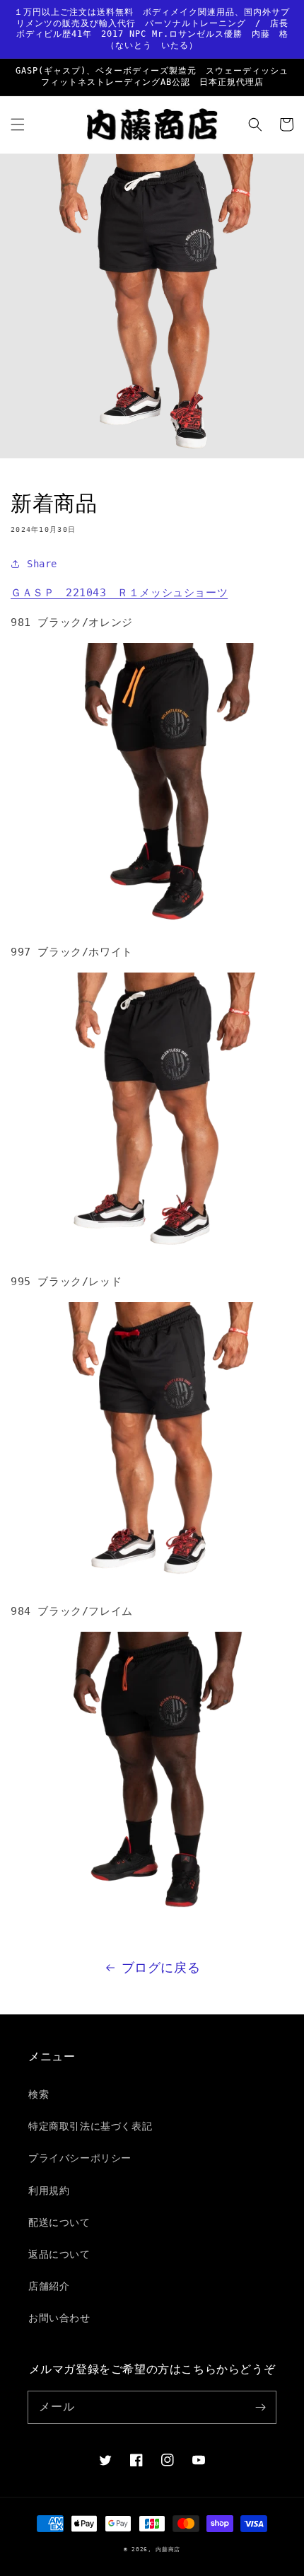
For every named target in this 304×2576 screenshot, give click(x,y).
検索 (39, 2094)
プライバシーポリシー (80, 2158)
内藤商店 (168, 2549)
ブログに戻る (161, 1967)
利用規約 (49, 2191)
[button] (18, 124)
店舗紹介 (49, 2286)
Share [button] (42, 564)
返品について (59, 2254)
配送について (59, 2222)
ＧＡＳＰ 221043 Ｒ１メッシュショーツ (119, 593)
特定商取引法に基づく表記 (90, 2126)
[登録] (260, 2407)
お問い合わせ (59, 2318)
